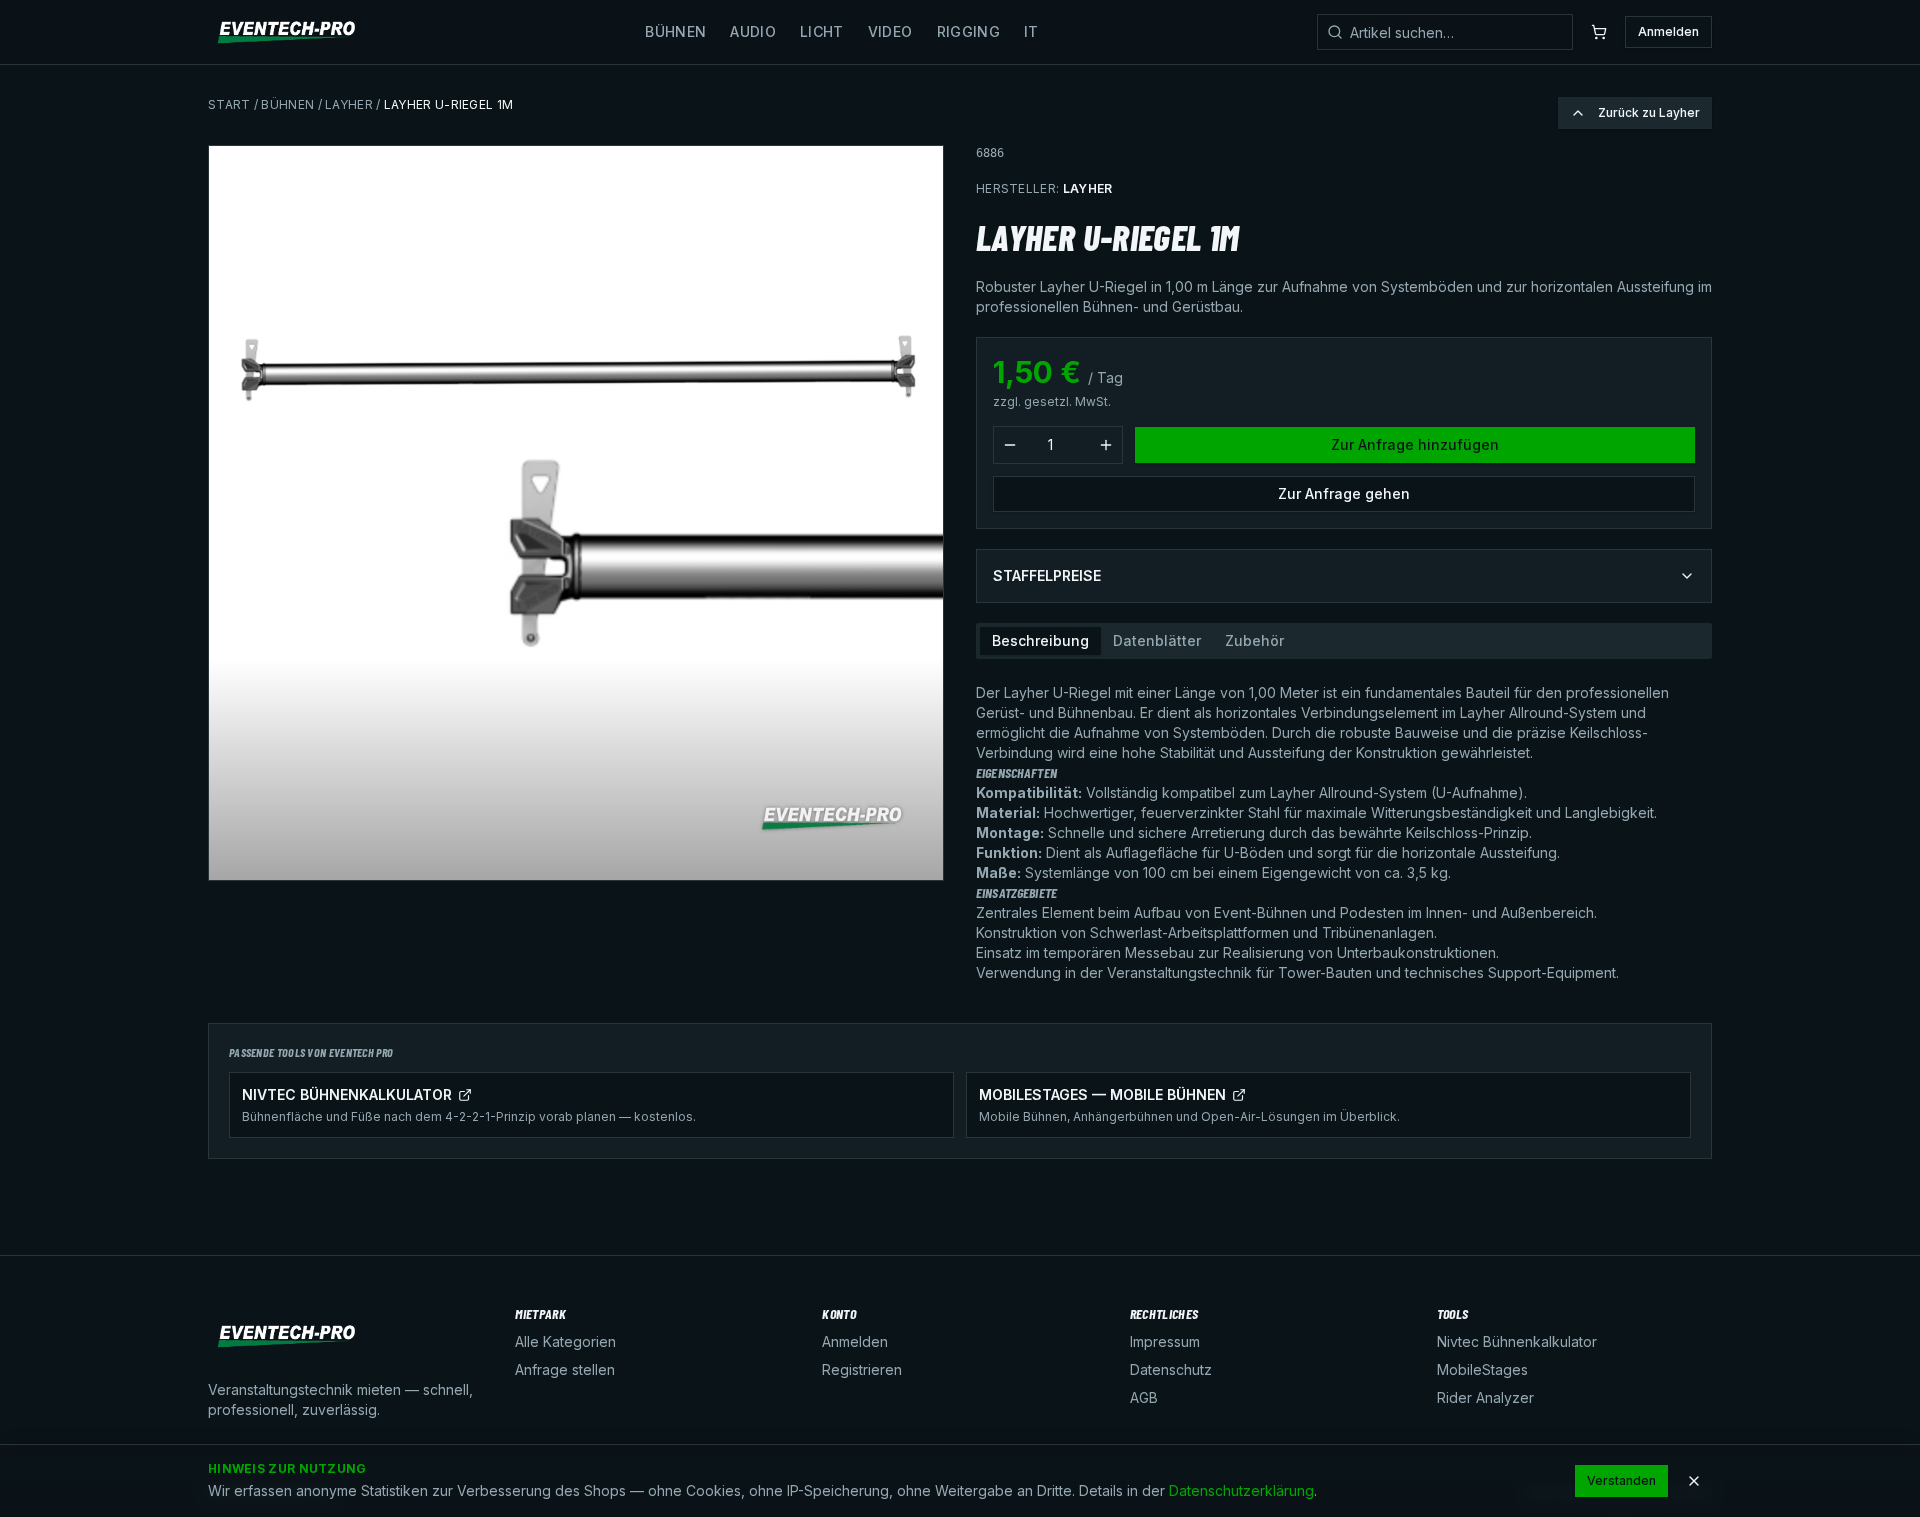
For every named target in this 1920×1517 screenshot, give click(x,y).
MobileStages (1482, 1369)
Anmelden (1668, 31)
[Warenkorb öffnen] (1599, 32)
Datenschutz (1171, 1369)
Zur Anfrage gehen (1344, 493)
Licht (822, 31)
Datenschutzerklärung (1241, 1490)
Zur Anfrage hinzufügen (1415, 444)
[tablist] (1344, 641)
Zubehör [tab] (1254, 640)
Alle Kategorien (565, 1341)
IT (1031, 31)
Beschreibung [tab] (1040, 640)
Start (229, 104)
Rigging (968, 31)
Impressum (1165, 1341)
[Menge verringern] (1010, 445)
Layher (349, 104)
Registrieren (862, 1369)
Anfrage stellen (565, 1369)
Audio (753, 31)
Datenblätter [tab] (1157, 640)
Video (890, 31)
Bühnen (675, 31)
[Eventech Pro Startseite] (287, 32)
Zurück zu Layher (1649, 112)
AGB (1144, 1397)
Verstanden (1621, 1480)
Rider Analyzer (1485, 1397)
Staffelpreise (1047, 575)
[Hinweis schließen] (1694, 1481)
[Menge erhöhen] (1106, 445)
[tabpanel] (1344, 825)
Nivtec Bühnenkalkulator (1517, 1341)
